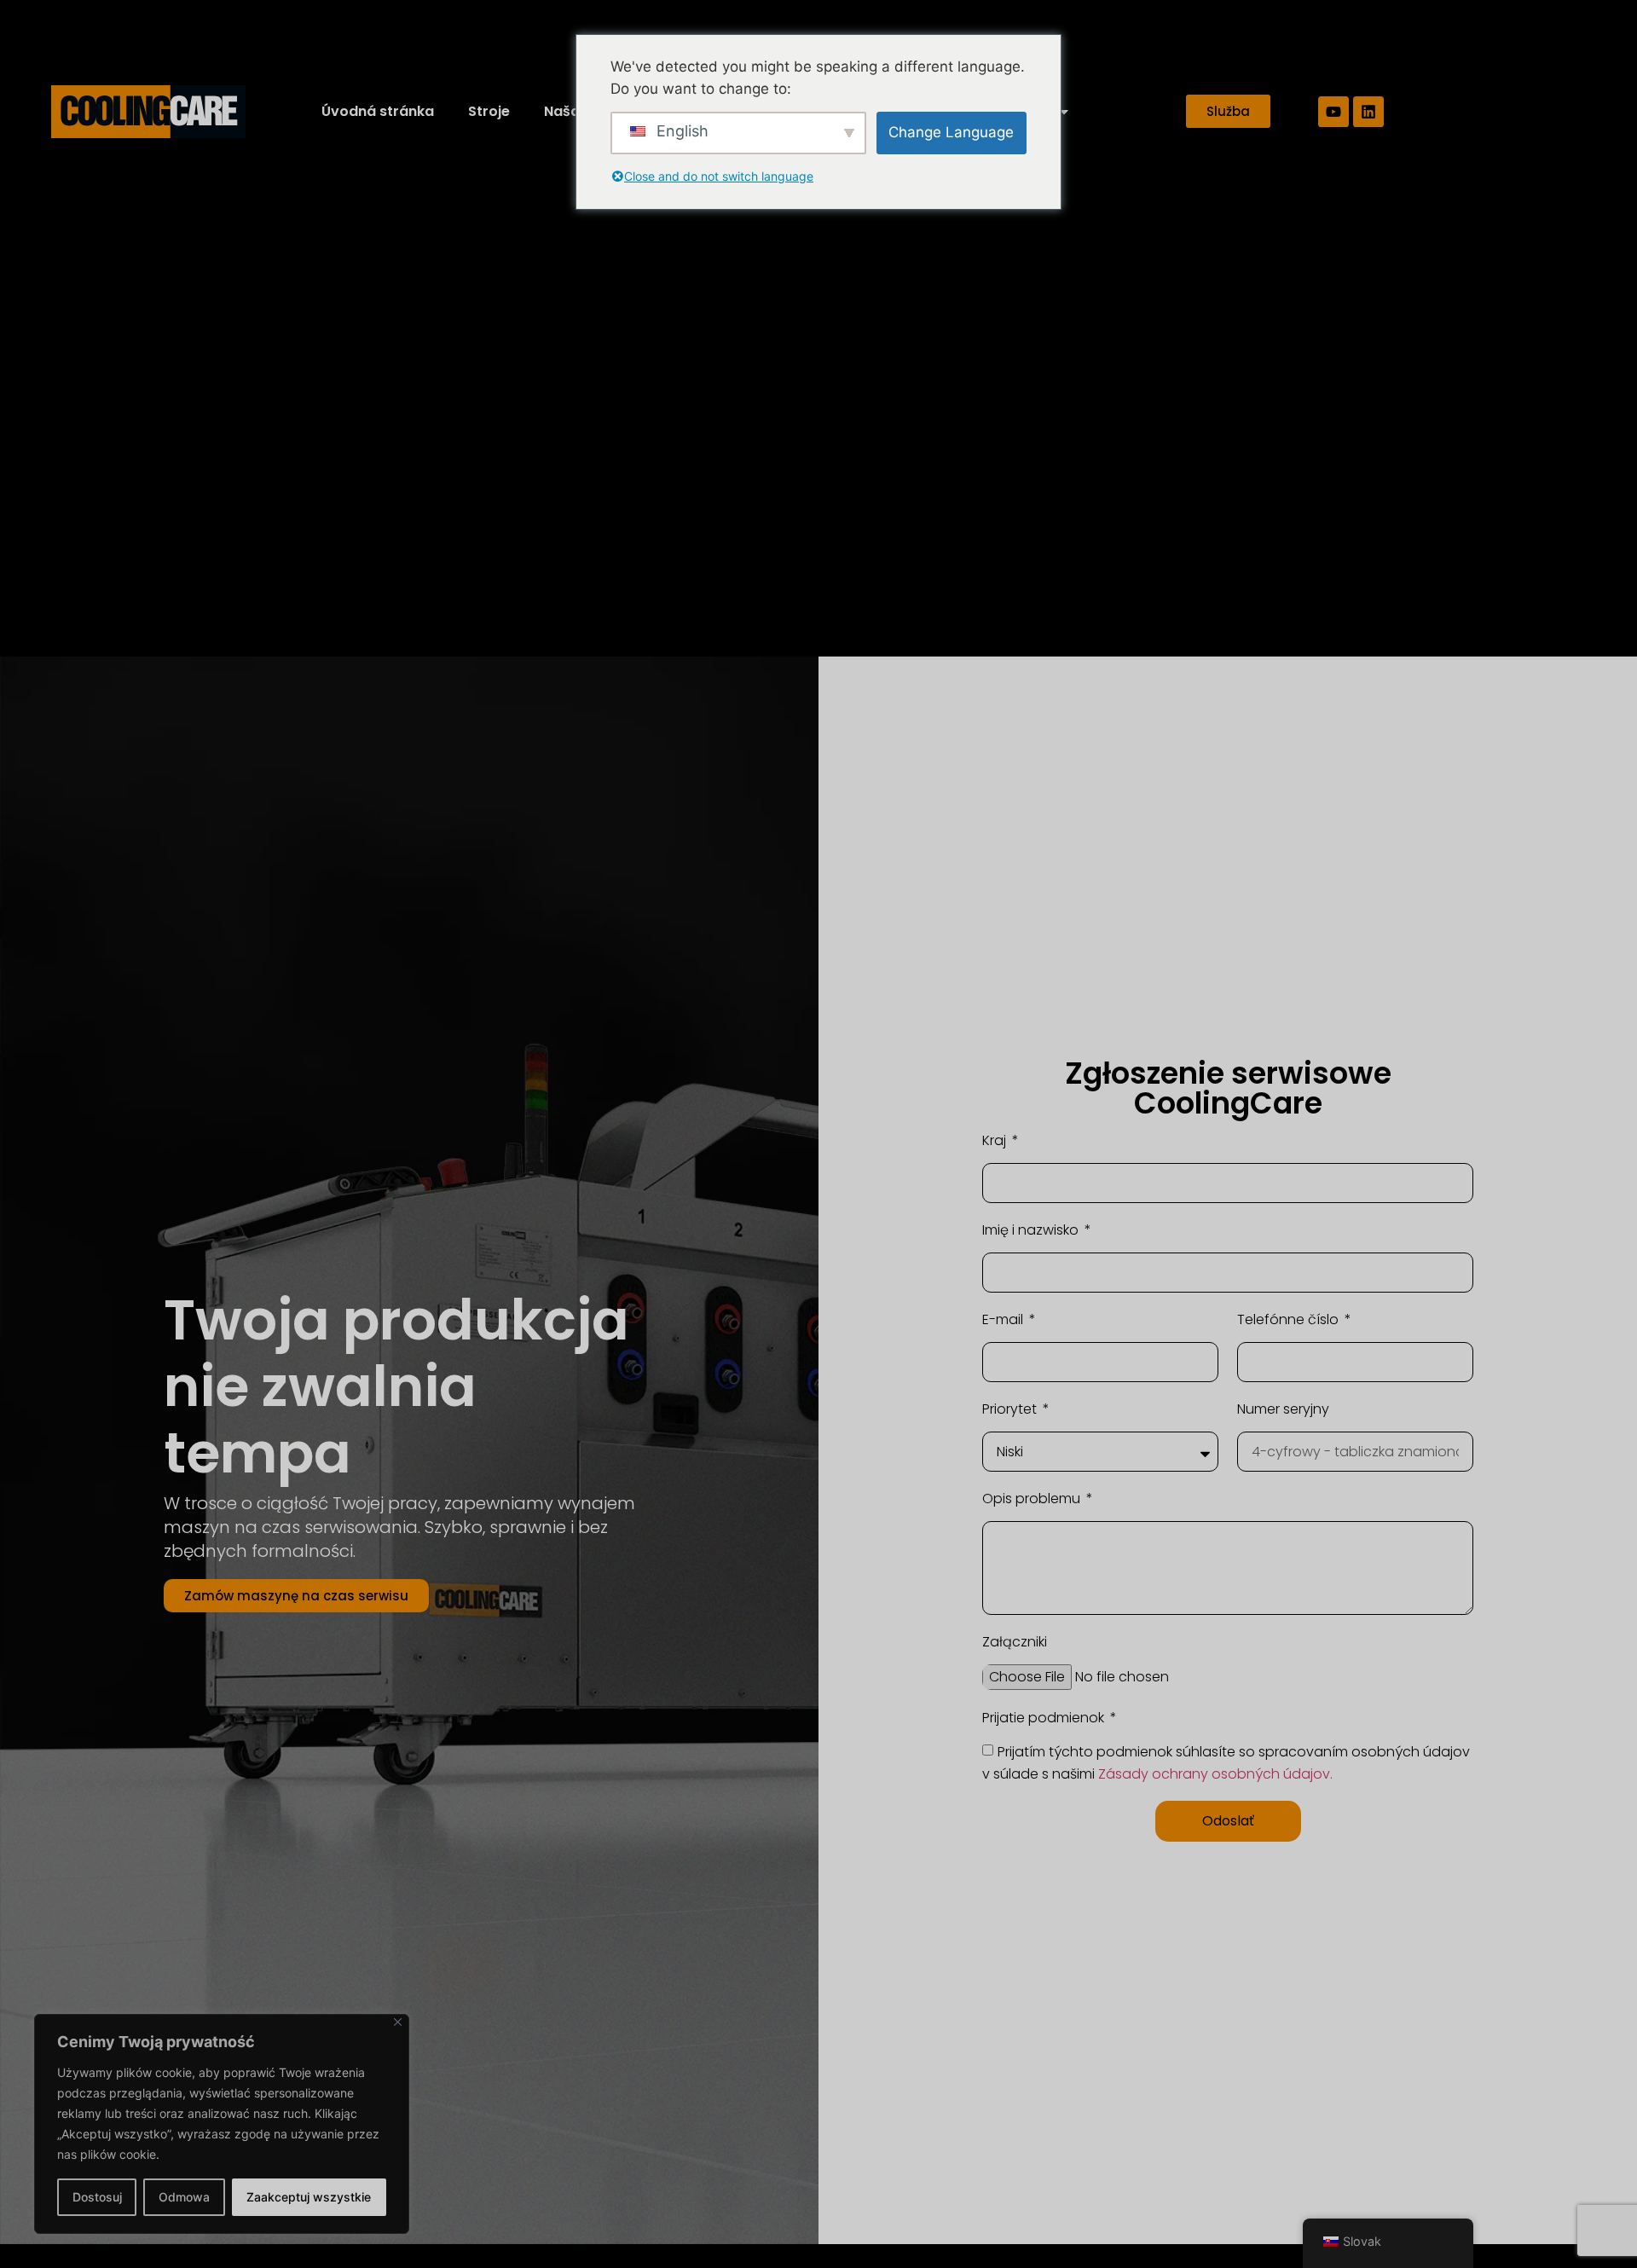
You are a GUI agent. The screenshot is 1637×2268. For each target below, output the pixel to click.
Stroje (489, 111)
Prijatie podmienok (1045, 1718)
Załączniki (1015, 1642)
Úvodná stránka (378, 111)
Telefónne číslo (1290, 1319)
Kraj (996, 1140)
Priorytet (1011, 1409)
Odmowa (184, 2197)
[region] (222, 2124)
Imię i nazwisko (1032, 1230)
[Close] (398, 2022)
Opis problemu (1033, 1498)
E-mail (1004, 1319)
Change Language (951, 132)
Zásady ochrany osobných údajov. (1215, 1773)
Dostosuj (97, 2197)
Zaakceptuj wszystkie (309, 2197)
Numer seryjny (1283, 1409)
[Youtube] (1333, 112)
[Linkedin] (1368, 112)
